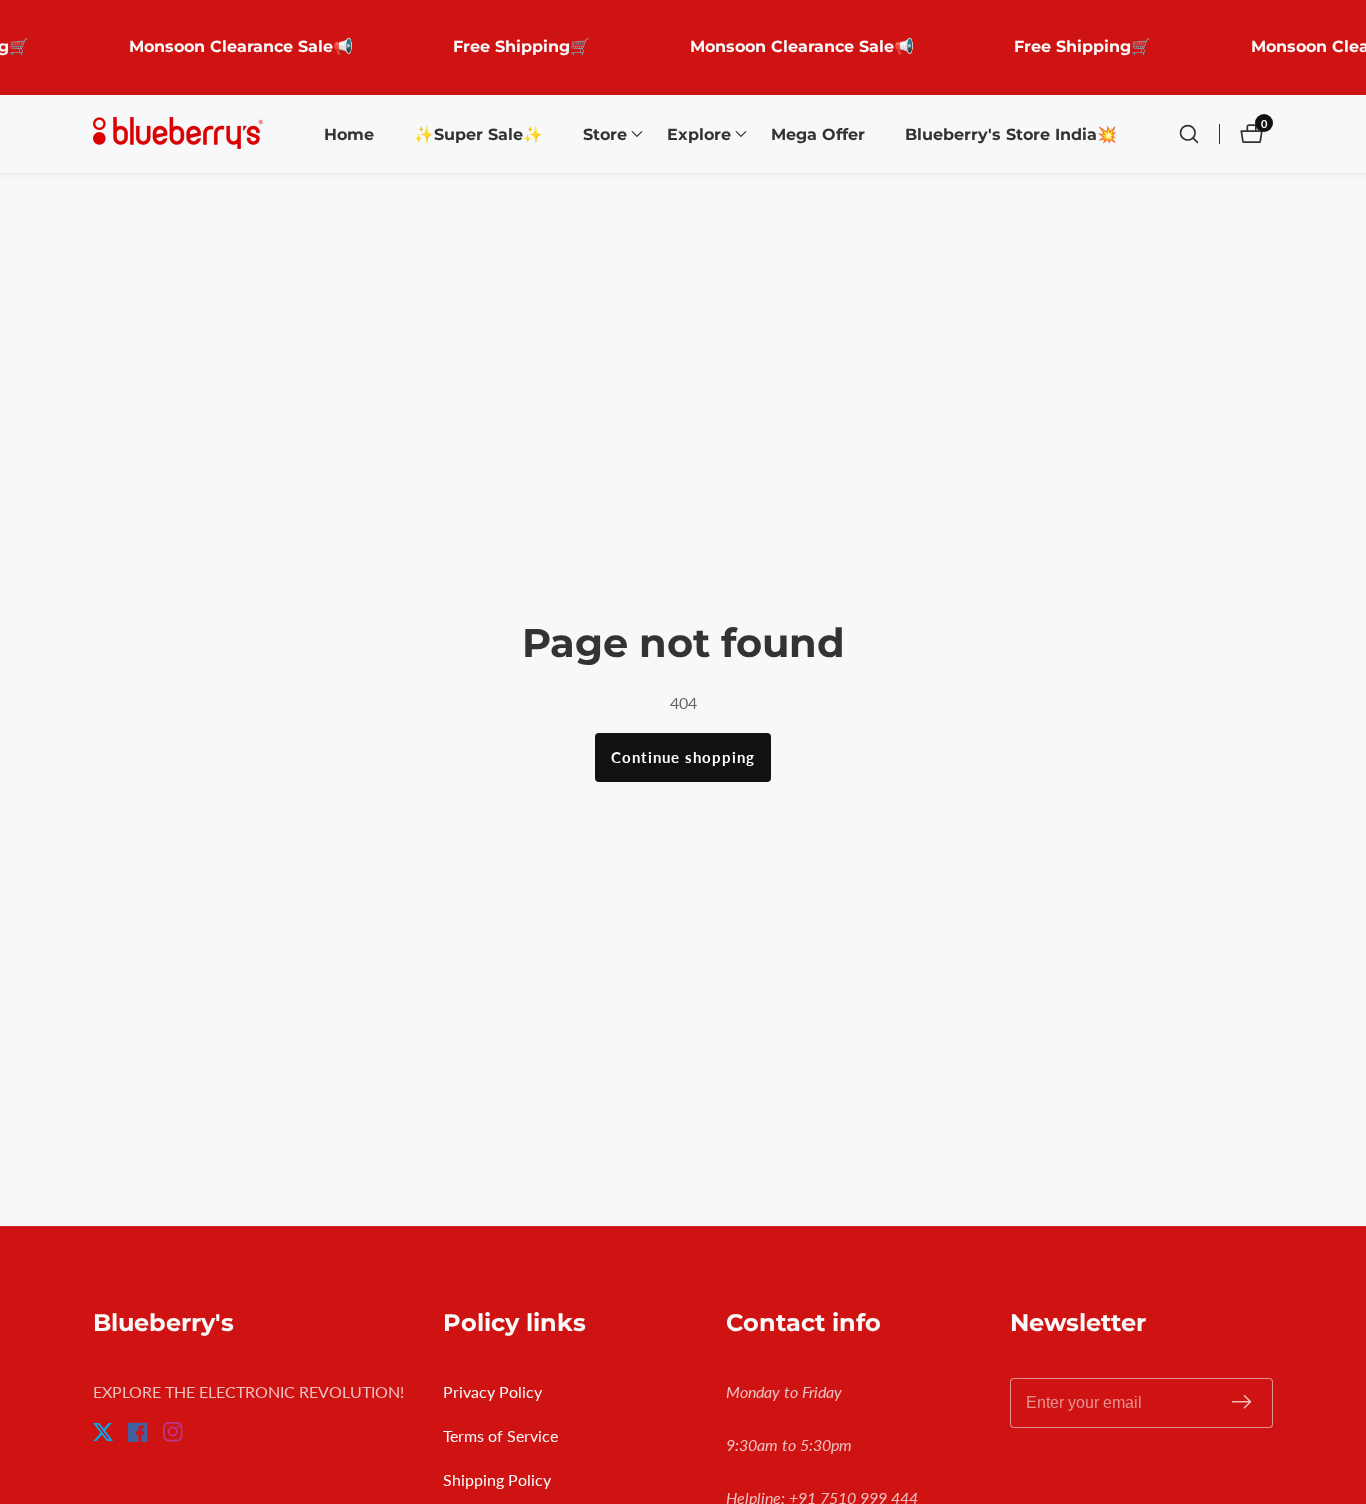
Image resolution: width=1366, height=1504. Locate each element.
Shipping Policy (497, 1479)
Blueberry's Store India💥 (1011, 134)
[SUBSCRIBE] (1241, 1403)
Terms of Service (500, 1435)
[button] (605, 134)
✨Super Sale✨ (478, 134)
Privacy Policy (492, 1391)
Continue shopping (683, 757)
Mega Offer (818, 134)
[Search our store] (1199, 134)
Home (349, 134)
